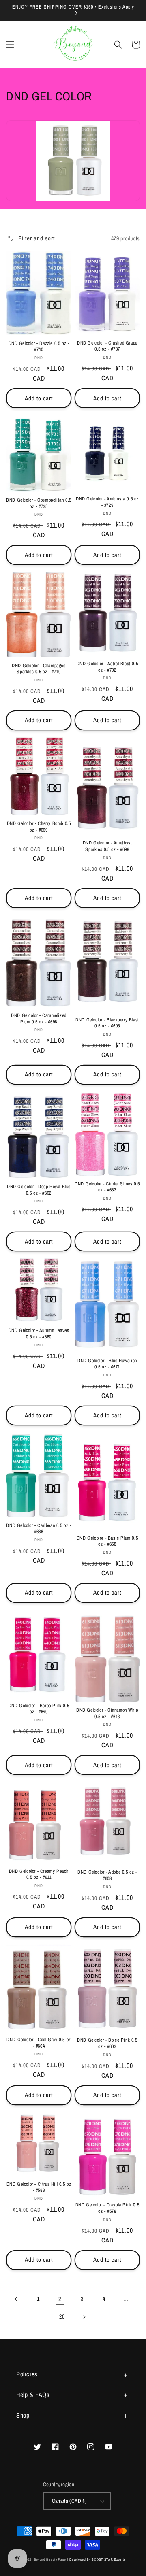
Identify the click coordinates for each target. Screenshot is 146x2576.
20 (62, 2316)
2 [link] (60, 2299)
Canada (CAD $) (70, 2501)
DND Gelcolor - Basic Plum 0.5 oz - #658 (107, 1541)
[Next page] (84, 2317)
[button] (10, 45)
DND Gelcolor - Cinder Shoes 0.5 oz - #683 (107, 1187)
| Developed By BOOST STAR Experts (96, 2559)
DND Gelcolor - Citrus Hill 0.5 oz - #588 (39, 2188)
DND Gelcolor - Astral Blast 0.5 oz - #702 (107, 667)
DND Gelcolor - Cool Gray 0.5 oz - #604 (39, 2043)
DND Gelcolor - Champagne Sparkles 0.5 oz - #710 (39, 669)
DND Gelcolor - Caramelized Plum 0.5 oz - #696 (39, 1019)
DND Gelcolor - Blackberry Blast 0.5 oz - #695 (107, 1023)
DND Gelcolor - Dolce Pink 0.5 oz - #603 (107, 2043)
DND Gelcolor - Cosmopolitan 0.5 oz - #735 (39, 503)
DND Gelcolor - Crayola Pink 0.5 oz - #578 (107, 2208)
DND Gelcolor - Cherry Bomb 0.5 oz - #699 (39, 827)
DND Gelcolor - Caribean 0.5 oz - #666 (39, 1529)
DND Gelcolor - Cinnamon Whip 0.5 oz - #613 (107, 1713)
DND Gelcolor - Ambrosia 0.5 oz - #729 (107, 502)
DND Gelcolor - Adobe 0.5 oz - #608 (107, 1875)
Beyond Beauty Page (50, 2559)
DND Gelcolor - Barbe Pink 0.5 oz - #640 (39, 1709)
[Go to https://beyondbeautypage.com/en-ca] (73, 44)
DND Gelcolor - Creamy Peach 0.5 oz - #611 (39, 1875)
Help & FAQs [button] (33, 2395)
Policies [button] (27, 2374)
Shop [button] (23, 2415)
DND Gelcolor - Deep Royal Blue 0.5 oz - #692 (39, 1190)
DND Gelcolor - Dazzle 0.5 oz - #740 (39, 347)
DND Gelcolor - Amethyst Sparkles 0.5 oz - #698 (107, 846)
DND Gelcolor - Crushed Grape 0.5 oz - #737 (107, 346)
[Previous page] (16, 2299)
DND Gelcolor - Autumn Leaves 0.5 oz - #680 (39, 1334)
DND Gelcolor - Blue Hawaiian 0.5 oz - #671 (107, 1364)
